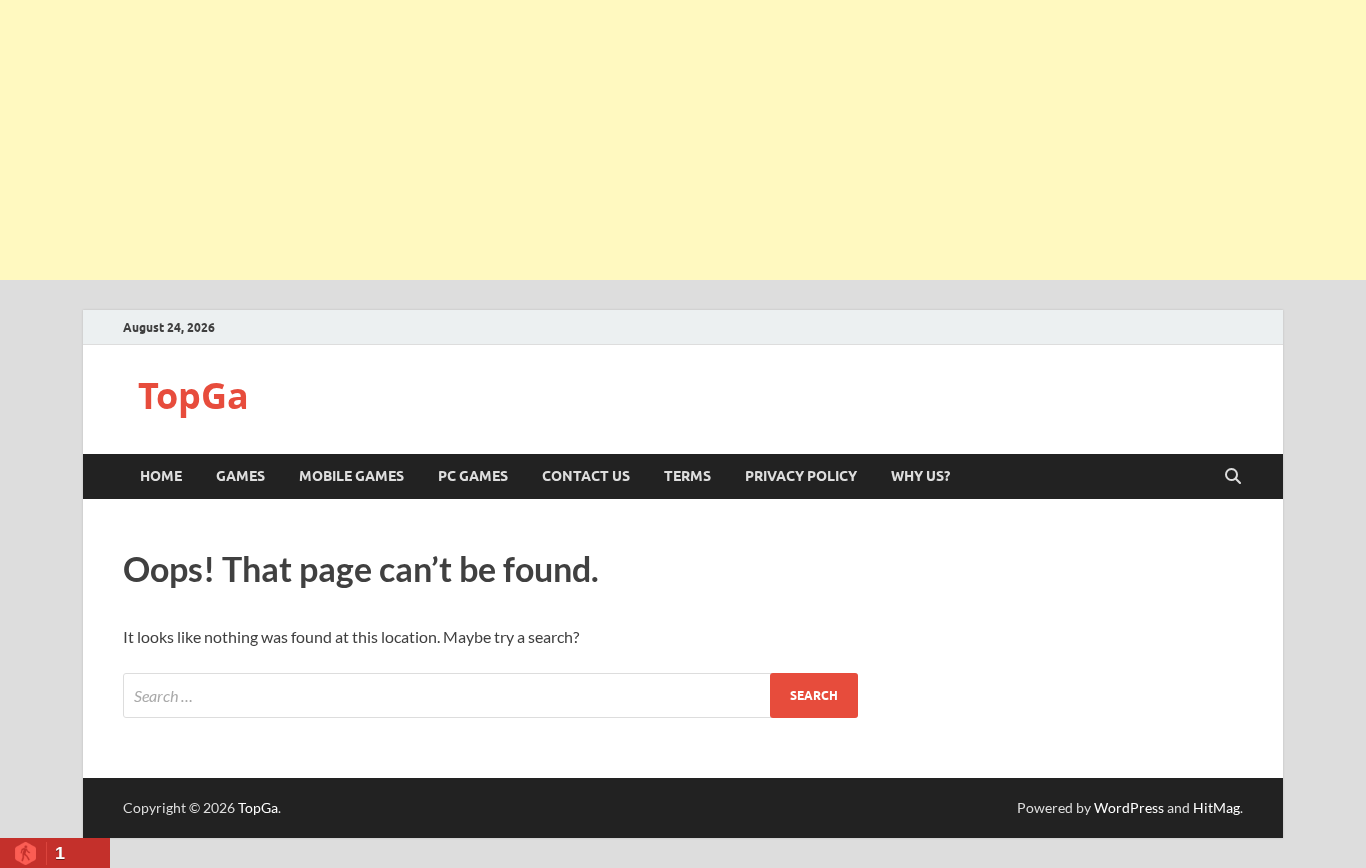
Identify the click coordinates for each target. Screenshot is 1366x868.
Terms (687, 476)
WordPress (1129, 807)
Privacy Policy (801, 476)
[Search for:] (490, 695)
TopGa (193, 395)
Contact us (586, 476)
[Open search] (1233, 477)
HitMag (1216, 807)
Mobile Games (351, 476)
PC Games (473, 476)
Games (240, 476)
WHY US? (920, 476)
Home (161, 476)
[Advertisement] (683, 140)
